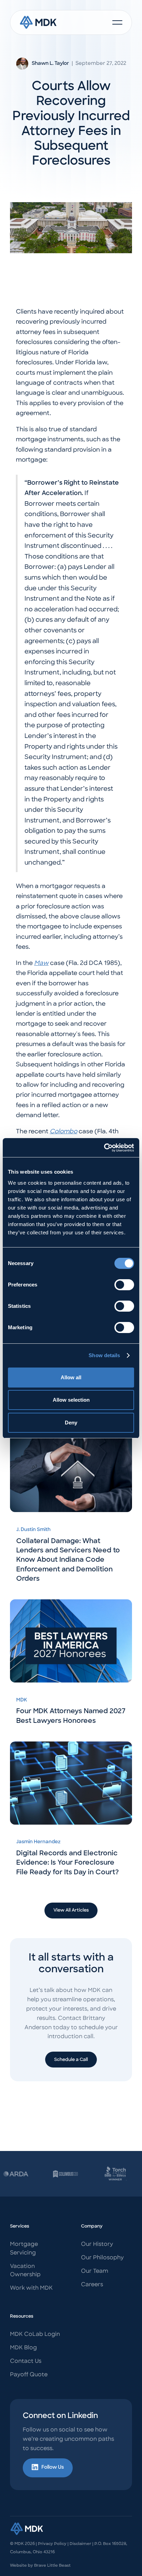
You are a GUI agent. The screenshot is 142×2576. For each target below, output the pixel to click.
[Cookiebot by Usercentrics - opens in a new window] (104, 1148)
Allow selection (71, 1400)
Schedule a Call (71, 2060)
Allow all (71, 1377)
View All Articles (71, 1910)
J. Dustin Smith (33, 1530)
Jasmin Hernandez (38, 1842)
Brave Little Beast (52, 2566)
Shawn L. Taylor (50, 64)
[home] (38, 22)
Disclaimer (80, 2544)
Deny (71, 1423)
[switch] (124, 1285)
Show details (104, 1355)
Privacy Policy (52, 2544)
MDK (22, 1700)
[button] (117, 22)
